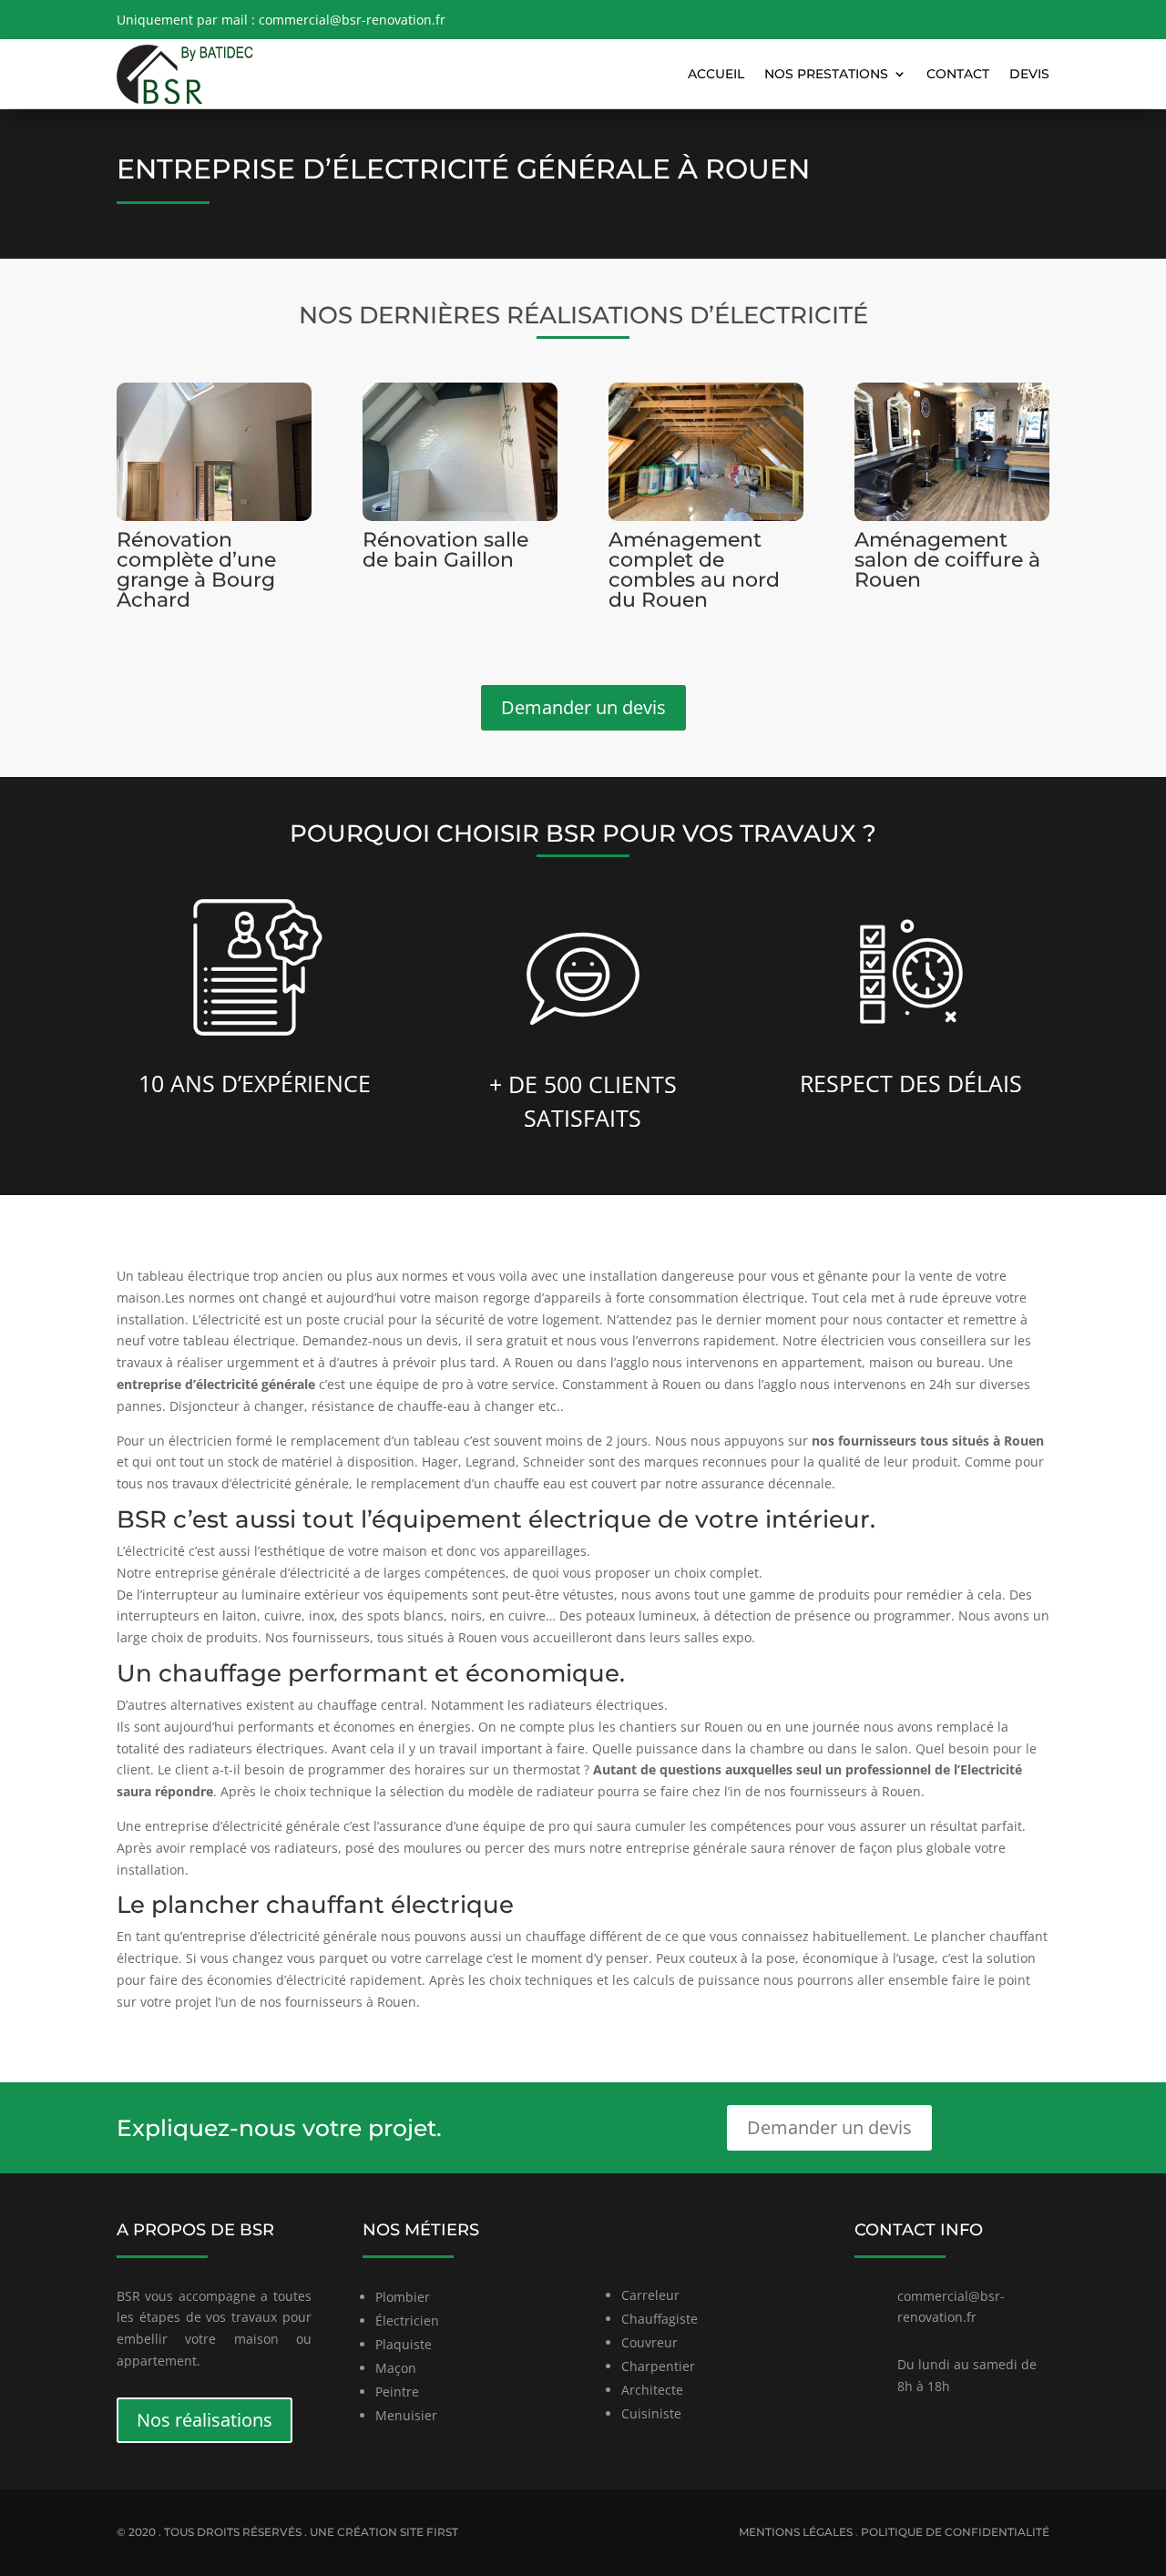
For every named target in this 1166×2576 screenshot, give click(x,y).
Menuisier (406, 2415)
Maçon (396, 2368)
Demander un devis (583, 707)
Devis (1029, 74)
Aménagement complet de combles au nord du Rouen (694, 570)
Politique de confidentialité (955, 2532)
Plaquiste (404, 2344)
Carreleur (650, 2295)
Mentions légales (796, 2532)
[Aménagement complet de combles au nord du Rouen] (706, 452)
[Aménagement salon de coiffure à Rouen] (952, 452)
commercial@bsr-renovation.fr (352, 20)
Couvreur (649, 2342)
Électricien (407, 2320)
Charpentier (658, 2366)
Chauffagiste (660, 2319)
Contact (958, 74)
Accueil (716, 74)
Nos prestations (826, 74)
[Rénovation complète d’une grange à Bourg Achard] (214, 452)
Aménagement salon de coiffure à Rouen (947, 560)
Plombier (403, 2297)
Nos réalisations (205, 2420)
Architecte (652, 2390)
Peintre (397, 2392)
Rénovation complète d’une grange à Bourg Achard (196, 570)
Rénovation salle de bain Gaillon (445, 550)
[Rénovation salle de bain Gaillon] (460, 452)
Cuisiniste (651, 2413)
